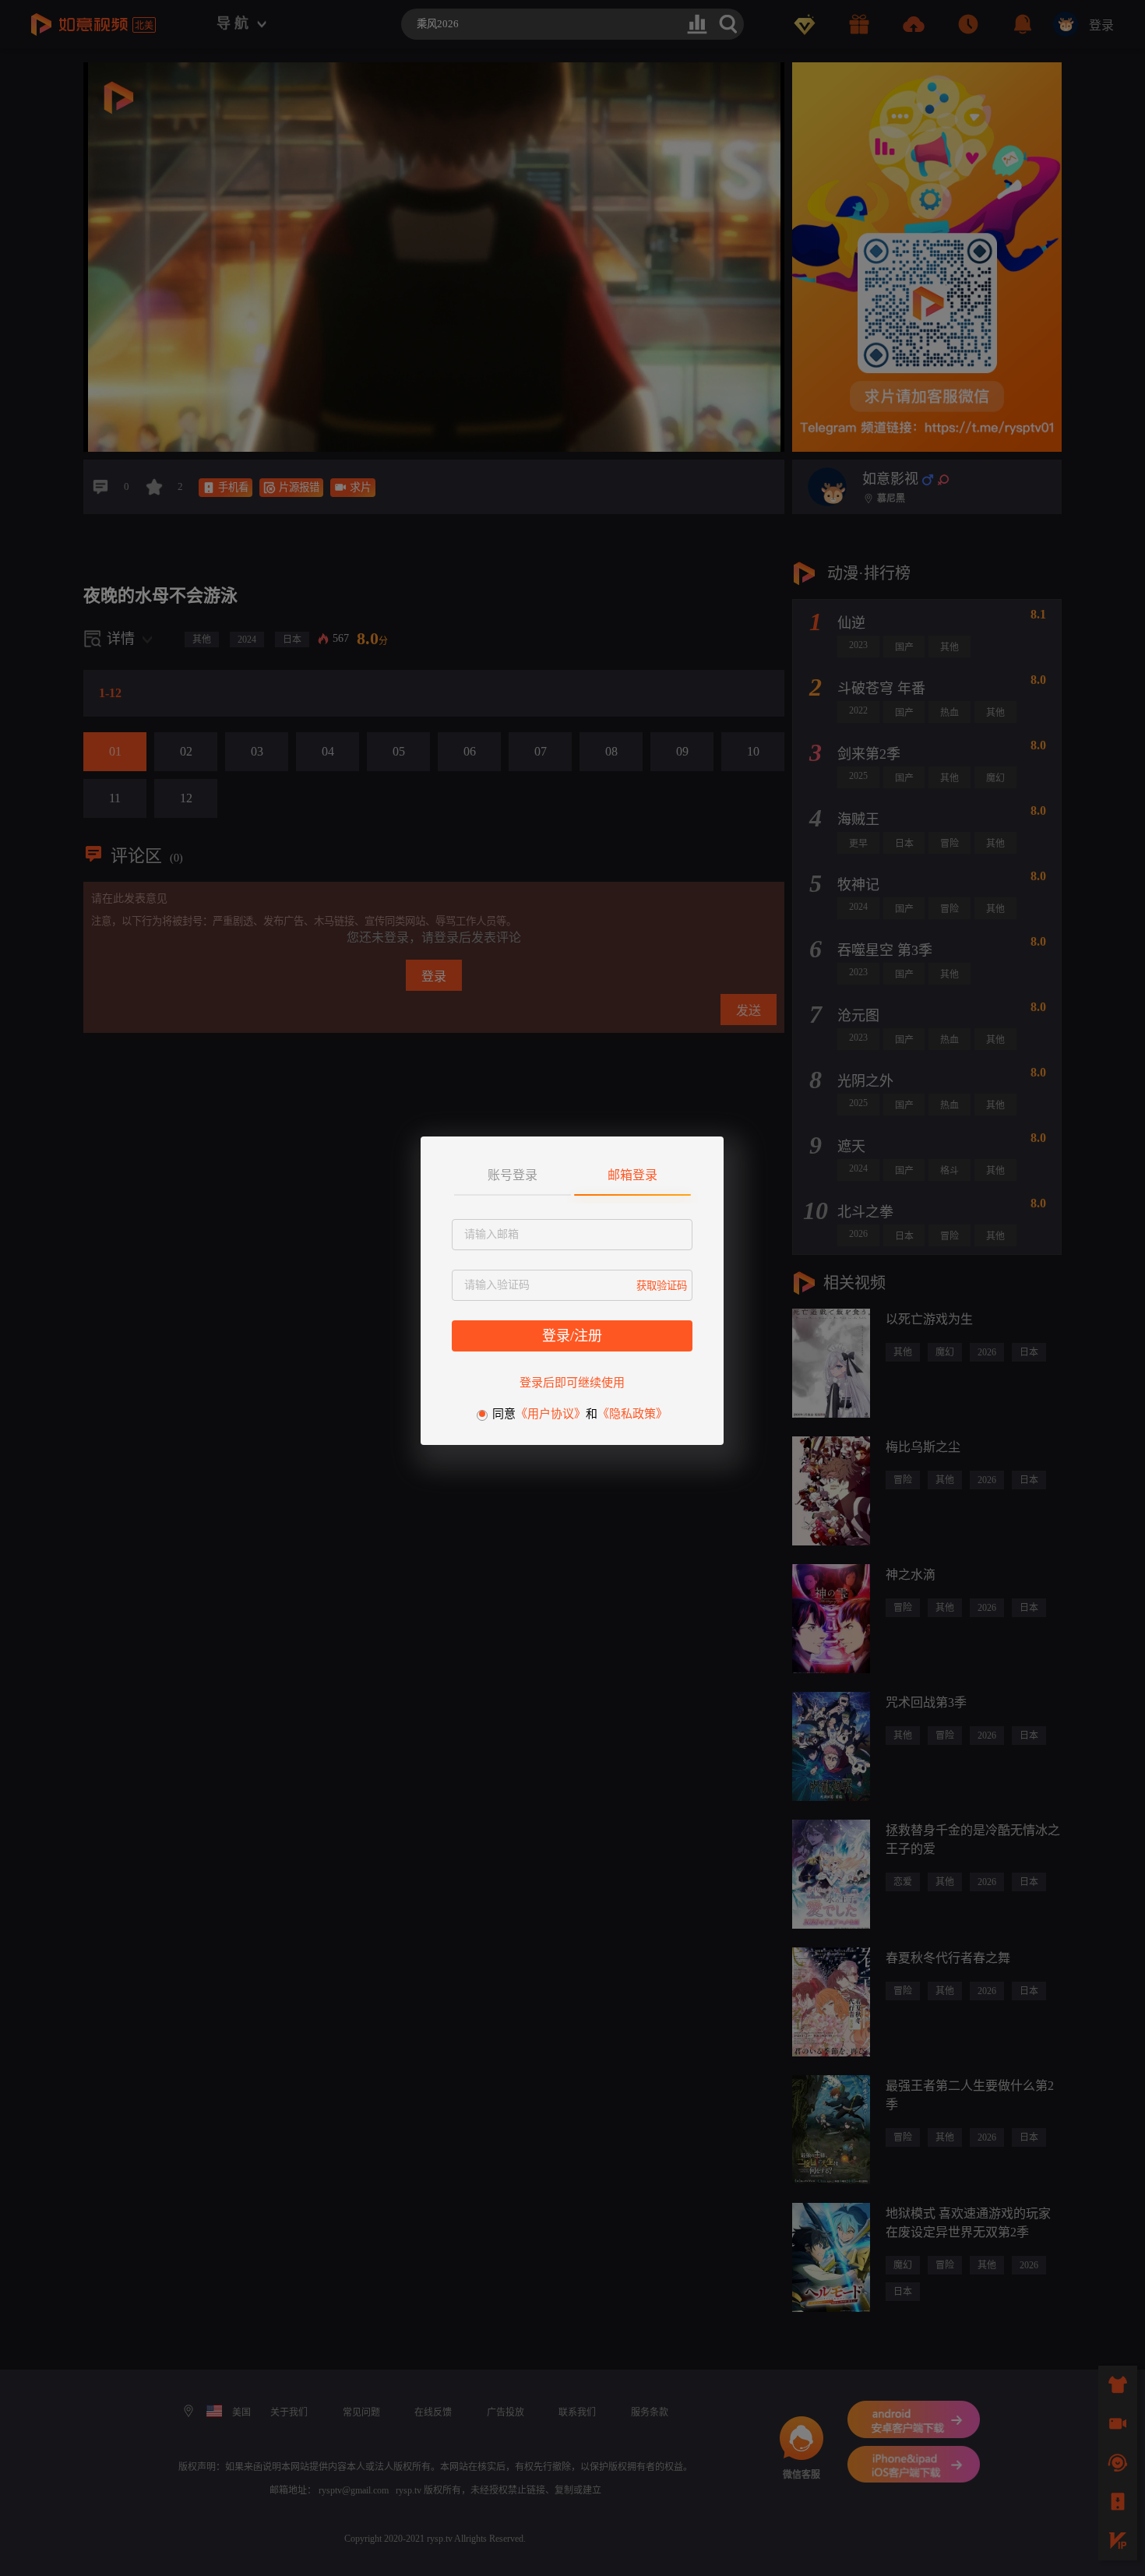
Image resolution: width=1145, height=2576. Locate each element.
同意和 (580, 1414)
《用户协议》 (551, 1414)
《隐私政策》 (632, 1414)
